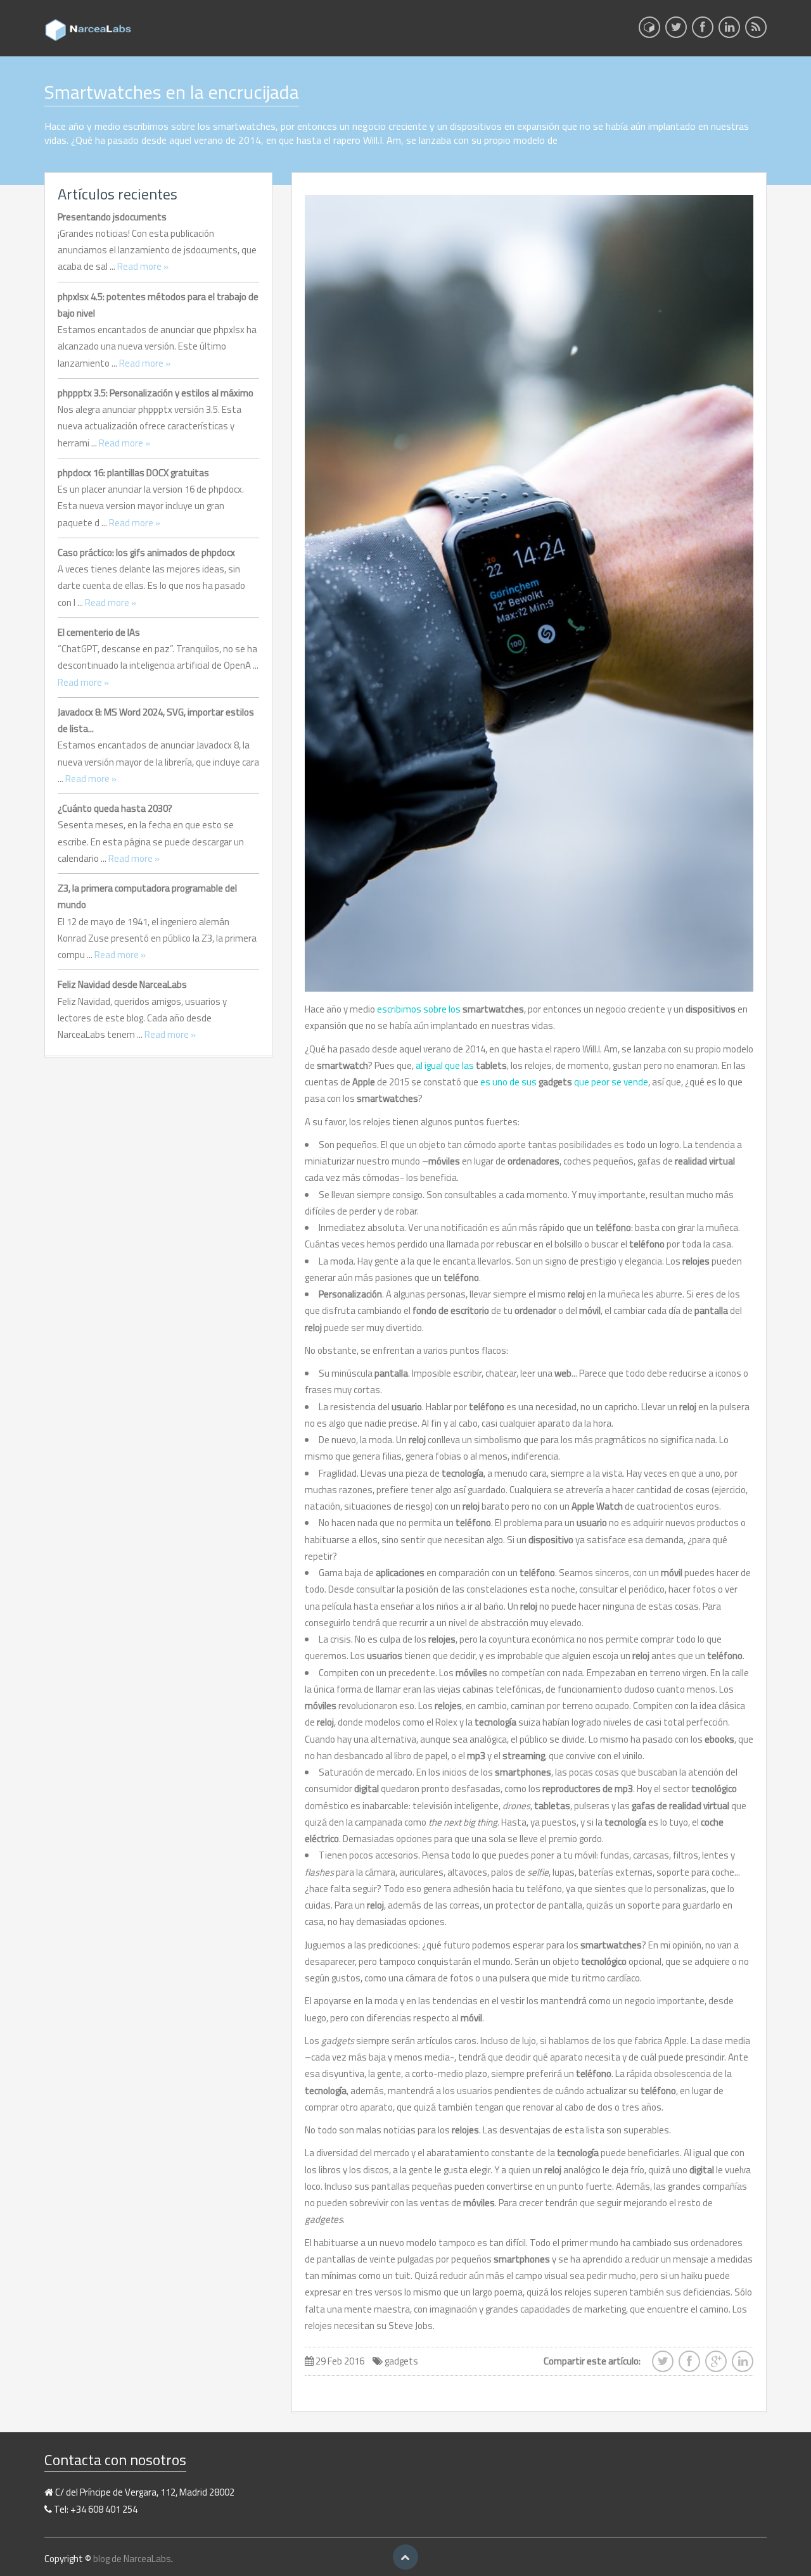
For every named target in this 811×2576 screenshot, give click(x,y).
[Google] (716, 2365)
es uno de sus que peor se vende (564, 1082)
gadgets (401, 2361)
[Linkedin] (729, 31)
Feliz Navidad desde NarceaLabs (122, 984)
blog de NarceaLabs (132, 2559)
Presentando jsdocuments (112, 217)
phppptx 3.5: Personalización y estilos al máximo (156, 393)
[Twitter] (676, 31)
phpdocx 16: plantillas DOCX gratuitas (133, 473)
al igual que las (461, 1065)
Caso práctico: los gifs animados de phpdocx (146, 552)
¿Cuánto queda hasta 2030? (115, 808)
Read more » (143, 266)
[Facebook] (703, 31)
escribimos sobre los (450, 1009)
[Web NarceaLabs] (649, 27)
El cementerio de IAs (99, 632)
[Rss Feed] (756, 31)
